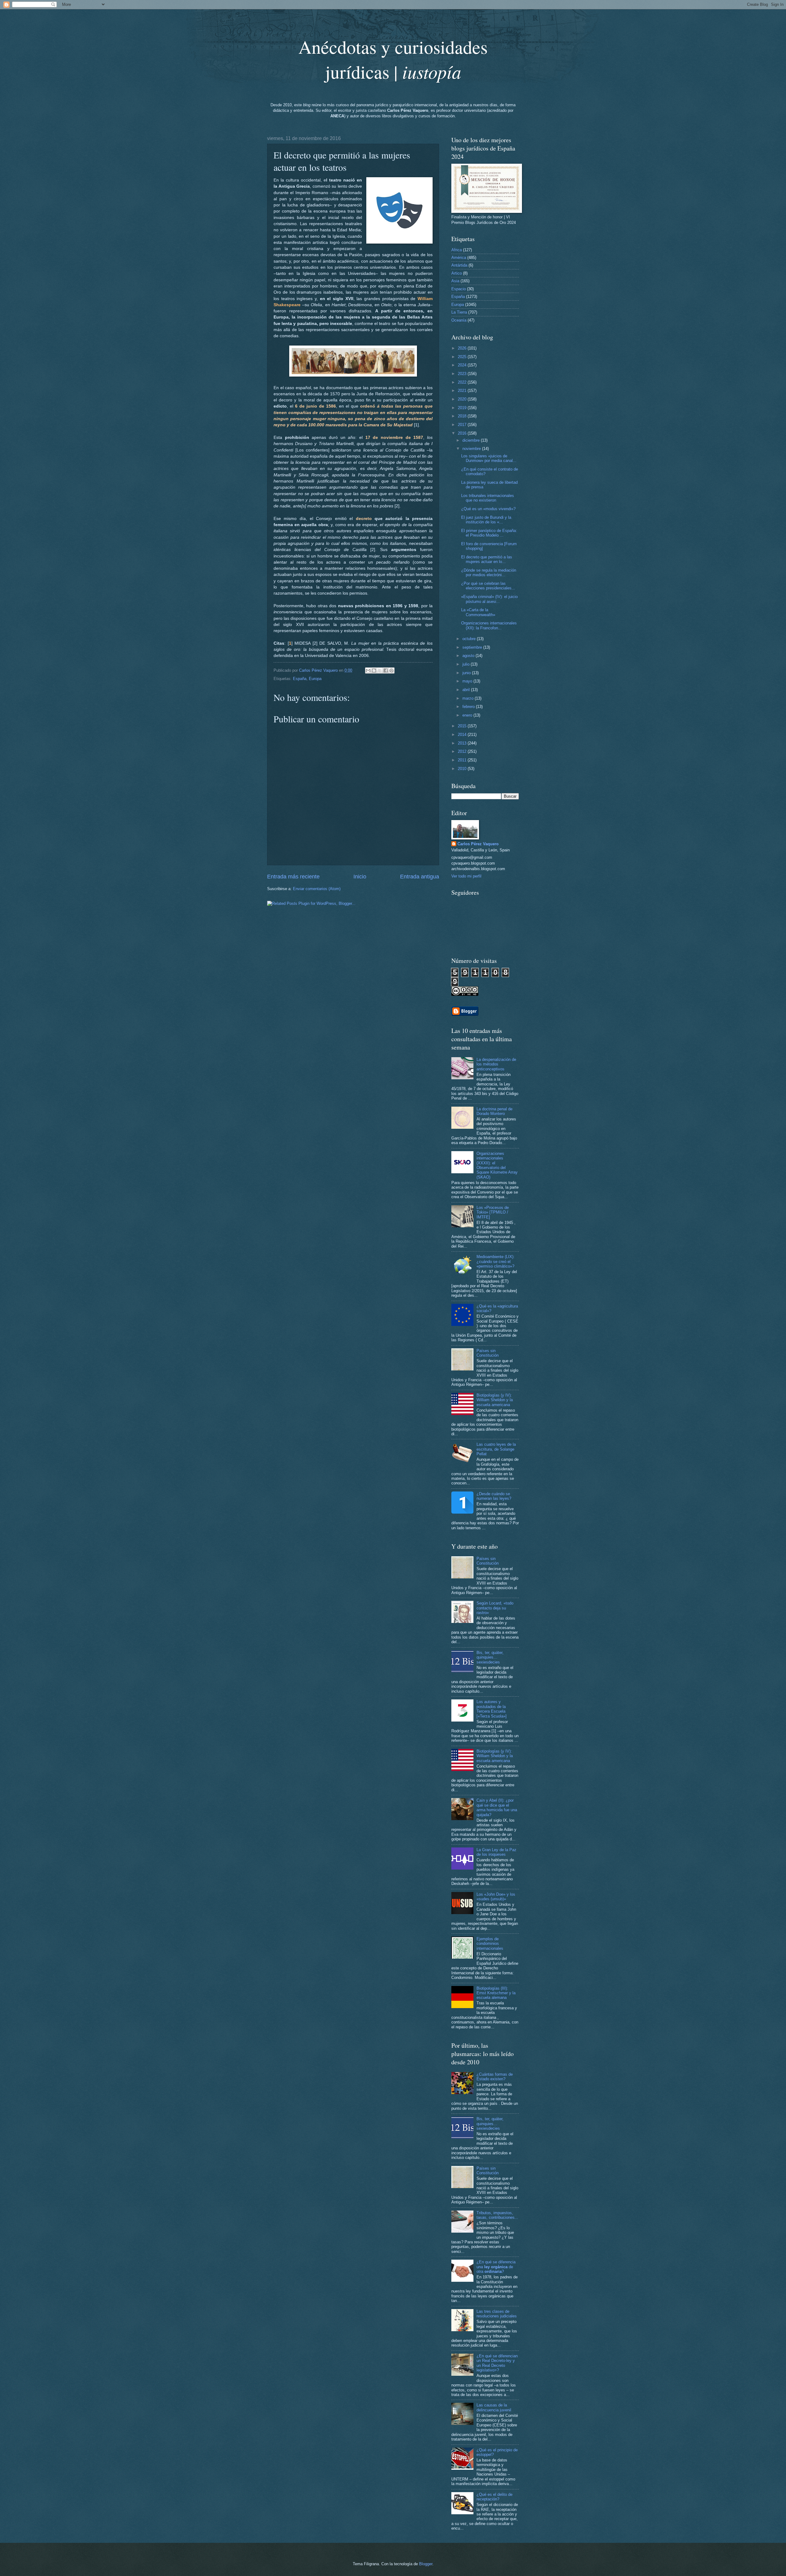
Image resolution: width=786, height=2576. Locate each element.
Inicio (360, 877)
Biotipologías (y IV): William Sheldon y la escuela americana (495, 1400)
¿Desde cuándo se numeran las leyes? (494, 1496)
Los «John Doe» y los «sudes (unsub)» (496, 1897)
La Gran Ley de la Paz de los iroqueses (496, 1852)
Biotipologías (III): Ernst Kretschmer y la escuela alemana (496, 1993)
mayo (468, 681)
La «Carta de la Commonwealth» (478, 612)
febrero (469, 707)
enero (468, 715)
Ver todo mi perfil (466, 876)
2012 (463, 751)
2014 (463, 735)
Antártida (459, 265)
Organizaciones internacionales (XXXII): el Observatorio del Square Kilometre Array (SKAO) (497, 1165)
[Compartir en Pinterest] (391, 670)
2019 (463, 408)
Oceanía (459, 320)
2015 (463, 726)
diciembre (472, 440)
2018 (463, 416)
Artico (457, 273)
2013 (463, 743)
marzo (469, 698)
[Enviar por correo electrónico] (368, 670)
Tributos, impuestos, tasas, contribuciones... (497, 2215)
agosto (469, 656)
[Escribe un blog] (374, 670)
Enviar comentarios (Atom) (317, 889)
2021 (463, 391)
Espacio (459, 289)
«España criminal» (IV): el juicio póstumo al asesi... (489, 599)
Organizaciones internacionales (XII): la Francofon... (489, 625)
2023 (463, 374)
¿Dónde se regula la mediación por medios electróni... (489, 573)
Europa (315, 679)
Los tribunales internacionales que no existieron (488, 498)
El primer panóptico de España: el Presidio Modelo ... (489, 533)
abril (467, 690)
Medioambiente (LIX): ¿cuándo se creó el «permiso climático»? (496, 1261)
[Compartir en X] (380, 670)
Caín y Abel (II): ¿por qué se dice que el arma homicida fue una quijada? (497, 1807)
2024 (463, 365)
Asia (455, 281)
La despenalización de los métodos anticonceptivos (496, 1064)
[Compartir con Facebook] (386, 670)
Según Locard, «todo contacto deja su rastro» (495, 1608)
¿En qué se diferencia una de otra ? (496, 2267)
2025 (463, 357)
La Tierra (459, 312)
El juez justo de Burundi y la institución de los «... (486, 520)
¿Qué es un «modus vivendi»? (488, 509)
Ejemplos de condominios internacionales (490, 1944)
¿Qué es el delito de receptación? (494, 2497)
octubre (470, 639)
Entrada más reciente (293, 877)
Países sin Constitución (488, 1353)
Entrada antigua (420, 877)
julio (467, 664)
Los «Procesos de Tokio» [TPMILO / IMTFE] (493, 1212)
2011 (463, 760)
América (459, 258)
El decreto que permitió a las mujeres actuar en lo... (487, 559)
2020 (463, 399)
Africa (457, 250)
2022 (463, 382)
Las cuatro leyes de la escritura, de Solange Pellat (496, 1449)
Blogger (426, 2564)
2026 (463, 348)
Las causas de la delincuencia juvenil (494, 2407)
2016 (463, 433)
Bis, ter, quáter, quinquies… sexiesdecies (490, 1657)
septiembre (473, 647)
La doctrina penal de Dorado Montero (494, 1111)
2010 (463, 769)
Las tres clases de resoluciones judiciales (497, 2314)
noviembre (472, 449)
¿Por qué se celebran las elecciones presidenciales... (488, 586)
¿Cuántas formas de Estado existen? (495, 2077)
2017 (463, 425)
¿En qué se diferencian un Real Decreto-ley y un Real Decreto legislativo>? (497, 2363)
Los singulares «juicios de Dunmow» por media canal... (489, 458)
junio (467, 673)
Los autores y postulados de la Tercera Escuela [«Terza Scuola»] (492, 1709)
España (300, 679)
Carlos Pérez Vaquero (478, 844)
